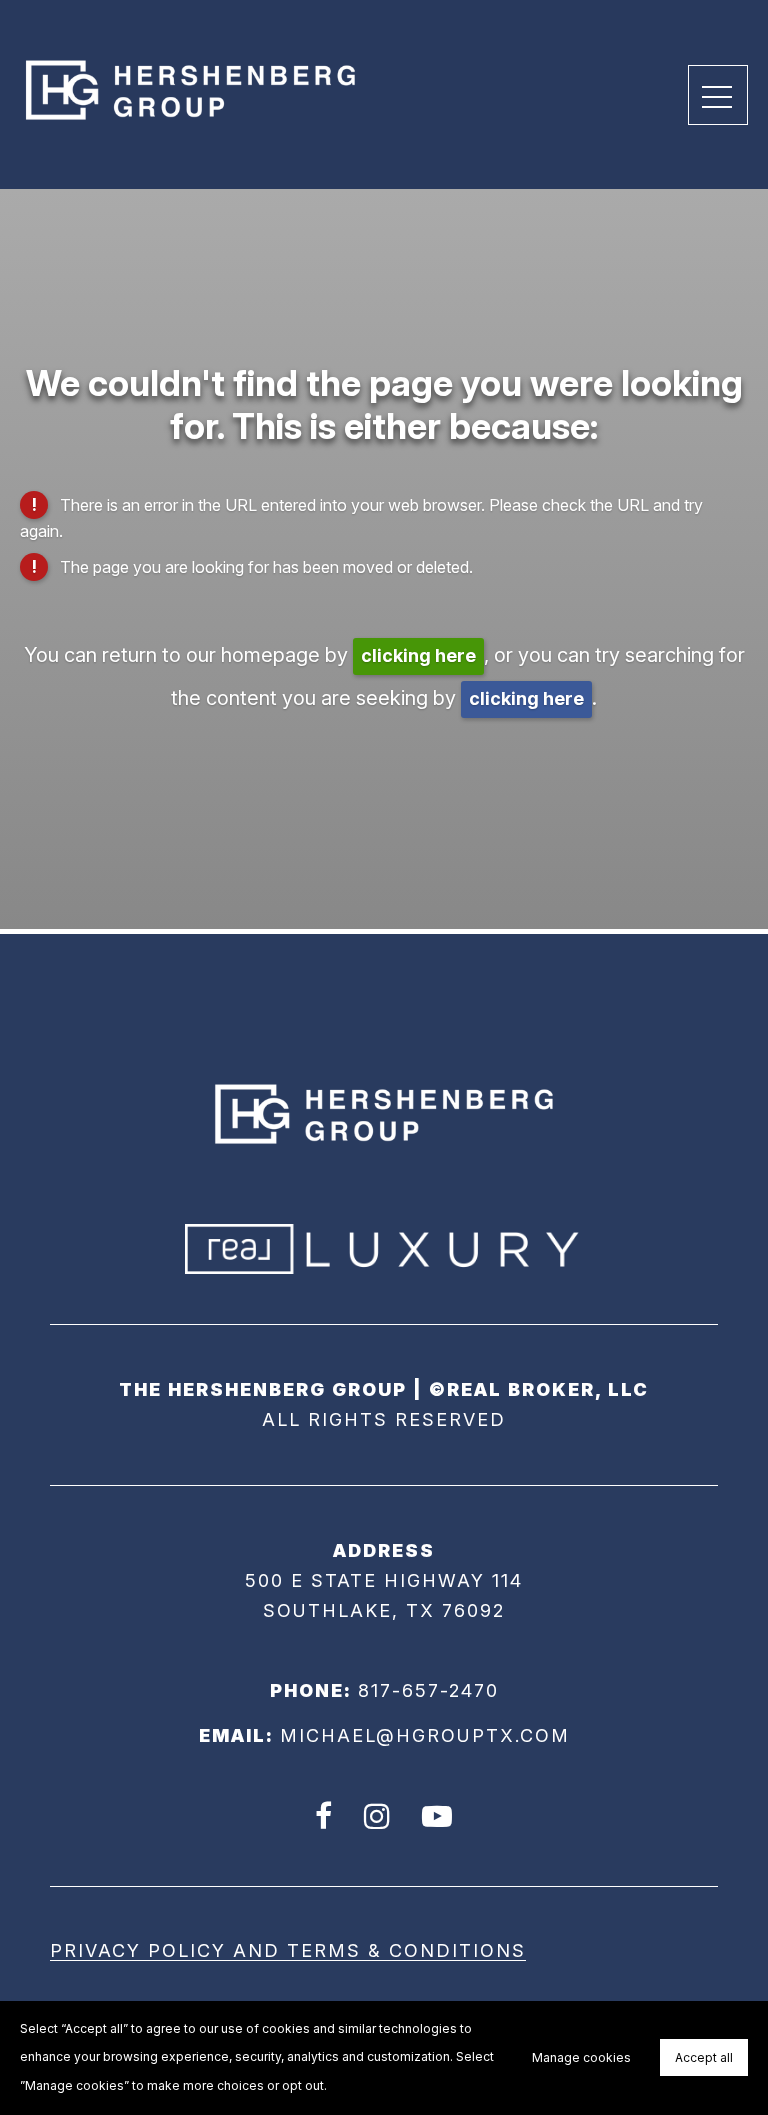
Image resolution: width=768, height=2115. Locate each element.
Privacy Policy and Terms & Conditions (288, 1950)
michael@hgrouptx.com (425, 1735)
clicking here (418, 655)
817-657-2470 (428, 1690)
